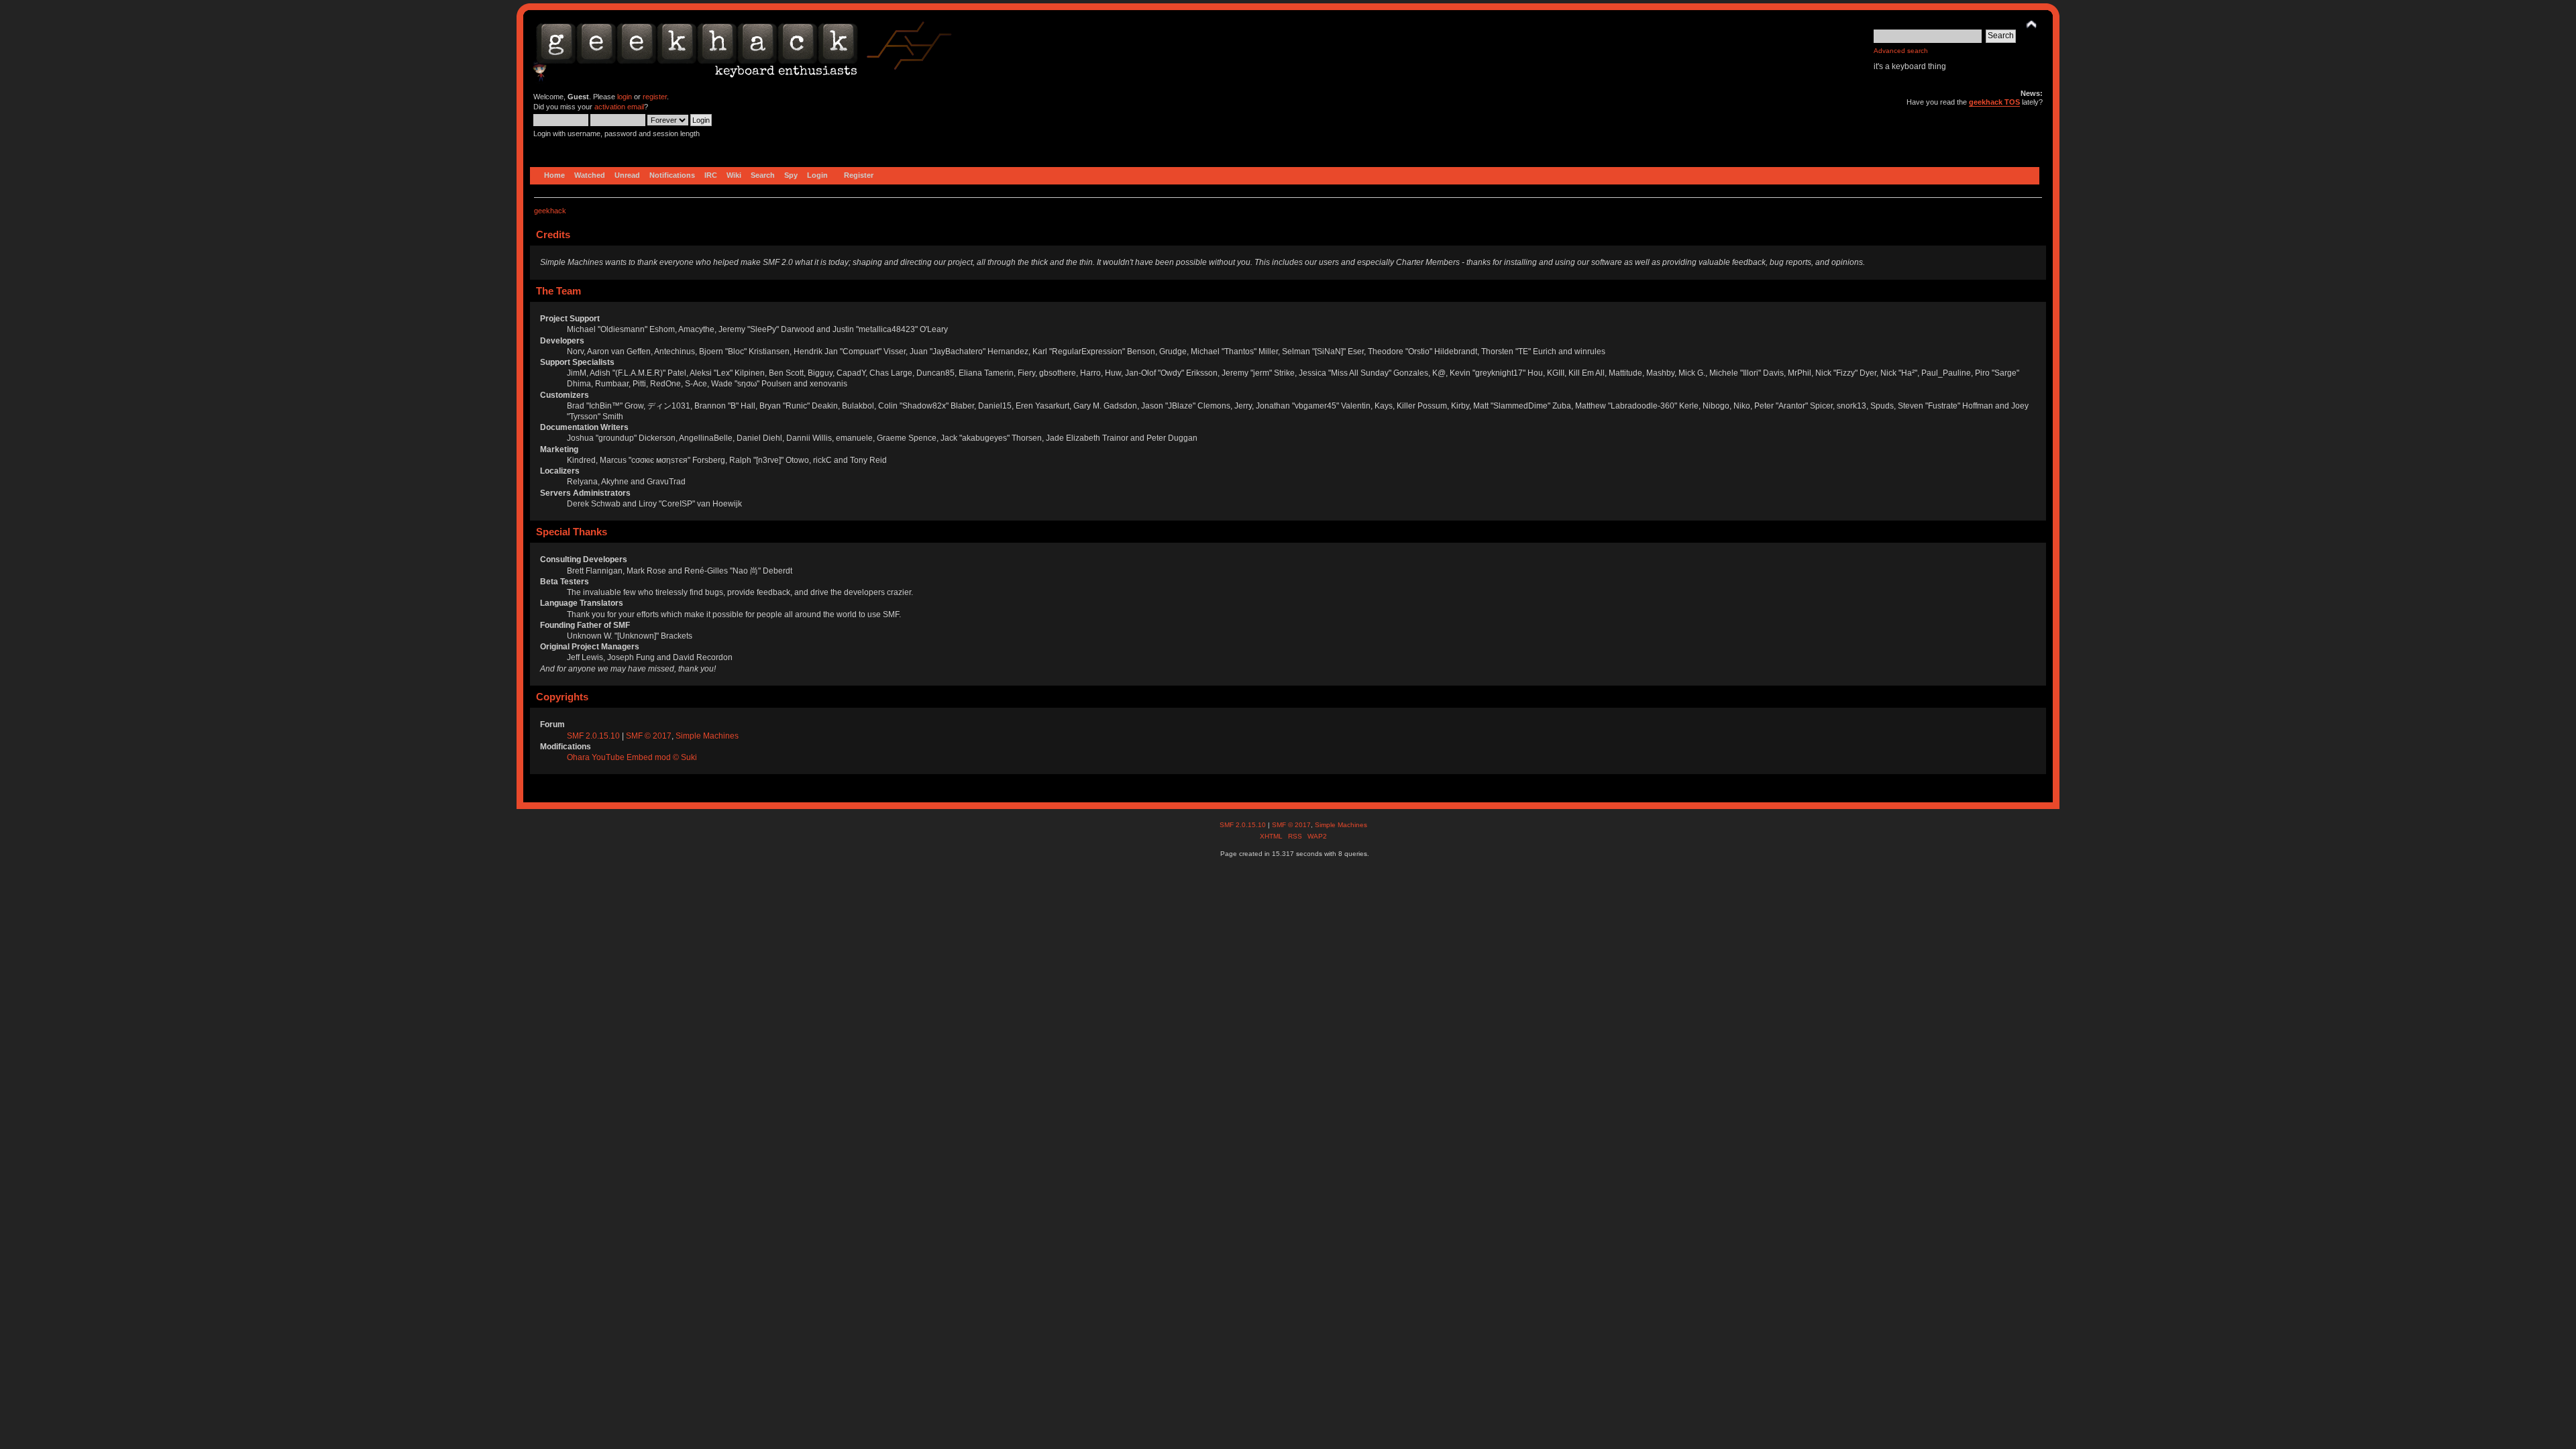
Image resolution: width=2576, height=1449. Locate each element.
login (625, 97)
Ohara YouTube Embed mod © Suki (632, 757)
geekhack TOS (1994, 102)
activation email (619, 107)
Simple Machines (707, 736)
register (655, 97)
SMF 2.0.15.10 (594, 736)
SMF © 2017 (649, 736)
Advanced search (1901, 51)
